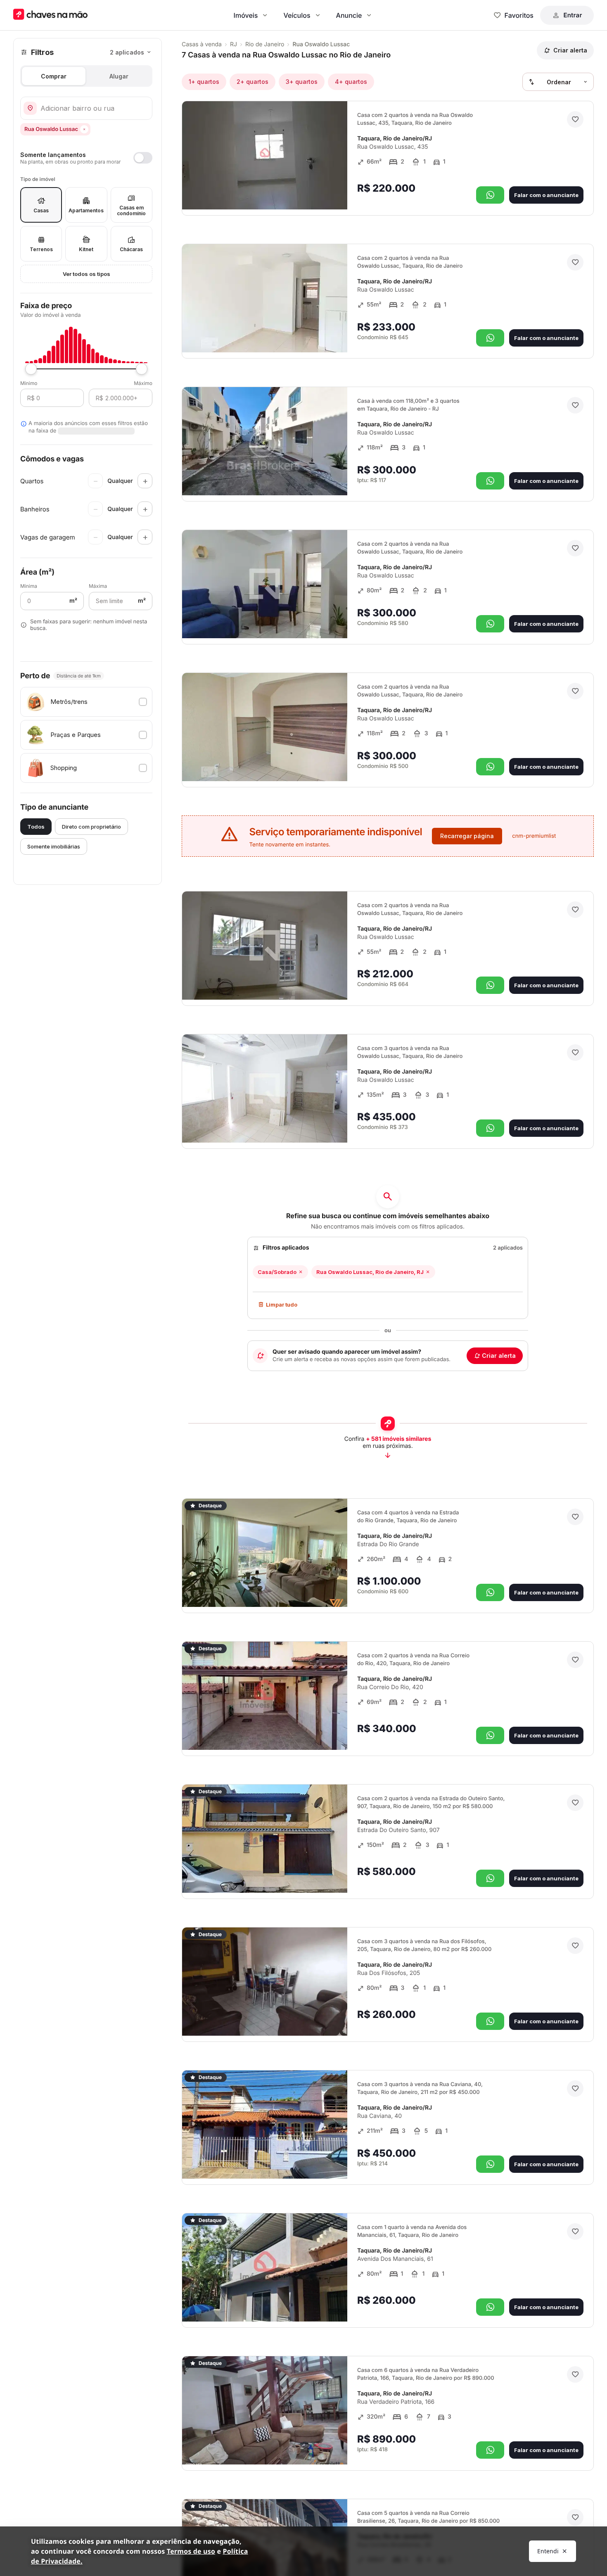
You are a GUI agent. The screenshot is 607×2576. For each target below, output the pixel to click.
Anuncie (349, 15)
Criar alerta (499, 1356)
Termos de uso (191, 2551)
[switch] (86, 158)
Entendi (548, 2551)
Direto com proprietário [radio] (91, 827)
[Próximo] (334, 192)
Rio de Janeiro (265, 44)
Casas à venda (202, 44)
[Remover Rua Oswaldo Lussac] (84, 129)
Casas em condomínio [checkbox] (131, 210)
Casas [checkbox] (41, 210)
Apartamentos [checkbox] (86, 210)
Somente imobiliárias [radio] (54, 846)
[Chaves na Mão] (50, 15)
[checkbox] (86, 702)
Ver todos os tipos (87, 274)
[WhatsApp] (490, 195)
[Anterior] (318, 192)
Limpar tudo (282, 1305)
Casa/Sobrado (277, 1272)
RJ (234, 44)
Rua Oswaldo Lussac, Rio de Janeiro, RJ (370, 1272)
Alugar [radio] (119, 76)
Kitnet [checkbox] (86, 249)
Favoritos (519, 15)
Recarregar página (467, 836)
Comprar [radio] (54, 76)
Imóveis (246, 15)
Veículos (297, 15)
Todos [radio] (36, 827)
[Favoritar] (575, 119)
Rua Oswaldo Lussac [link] (321, 44)
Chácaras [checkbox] (131, 249)
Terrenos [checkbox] (41, 249)
